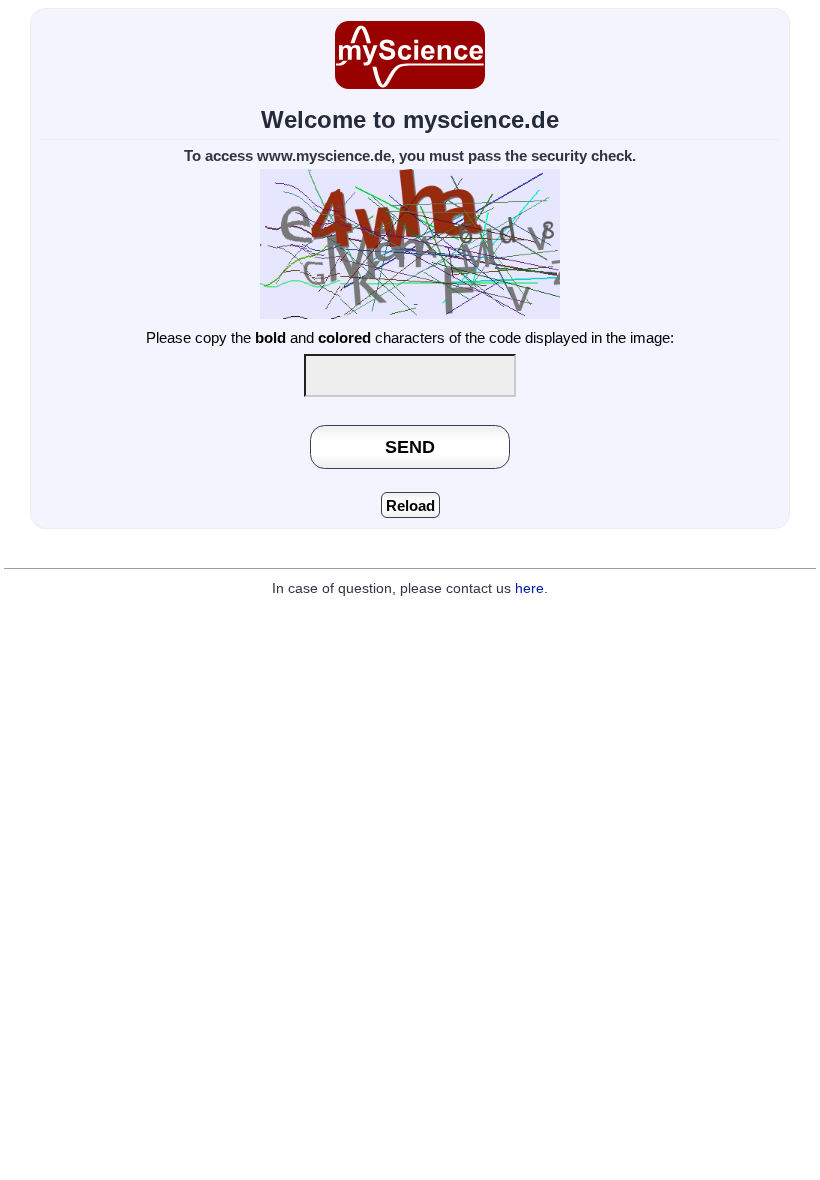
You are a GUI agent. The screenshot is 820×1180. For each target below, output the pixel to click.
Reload (410, 505)
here (529, 588)
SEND (410, 446)
